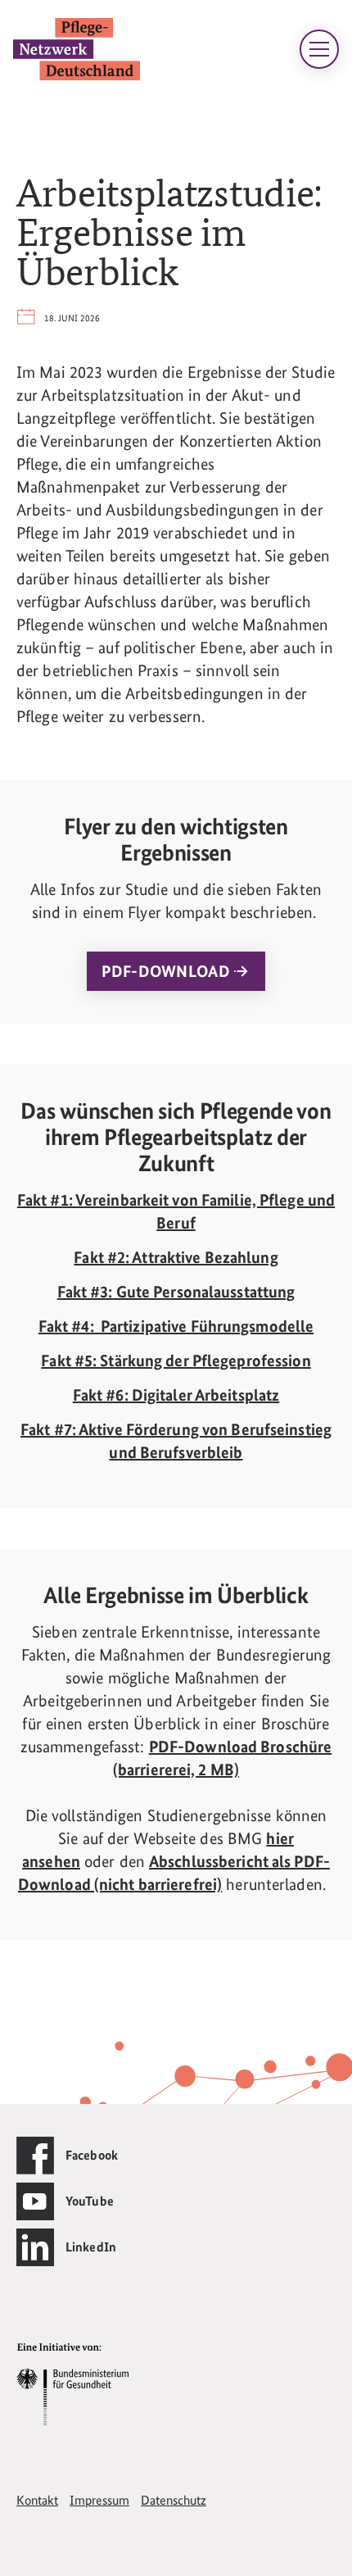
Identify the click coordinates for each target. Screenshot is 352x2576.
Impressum (99, 2500)
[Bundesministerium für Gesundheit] (72, 2383)
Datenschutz (174, 2500)
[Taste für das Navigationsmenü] (319, 49)
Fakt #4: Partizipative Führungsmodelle (176, 1326)
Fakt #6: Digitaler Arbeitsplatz (176, 1395)
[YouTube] (35, 2201)
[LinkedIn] (35, 2247)
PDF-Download (167, 971)
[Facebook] (35, 2156)
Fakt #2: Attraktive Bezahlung (176, 1257)
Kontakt (37, 2500)
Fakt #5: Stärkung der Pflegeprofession (176, 1361)
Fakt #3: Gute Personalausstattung (176, 1292)
